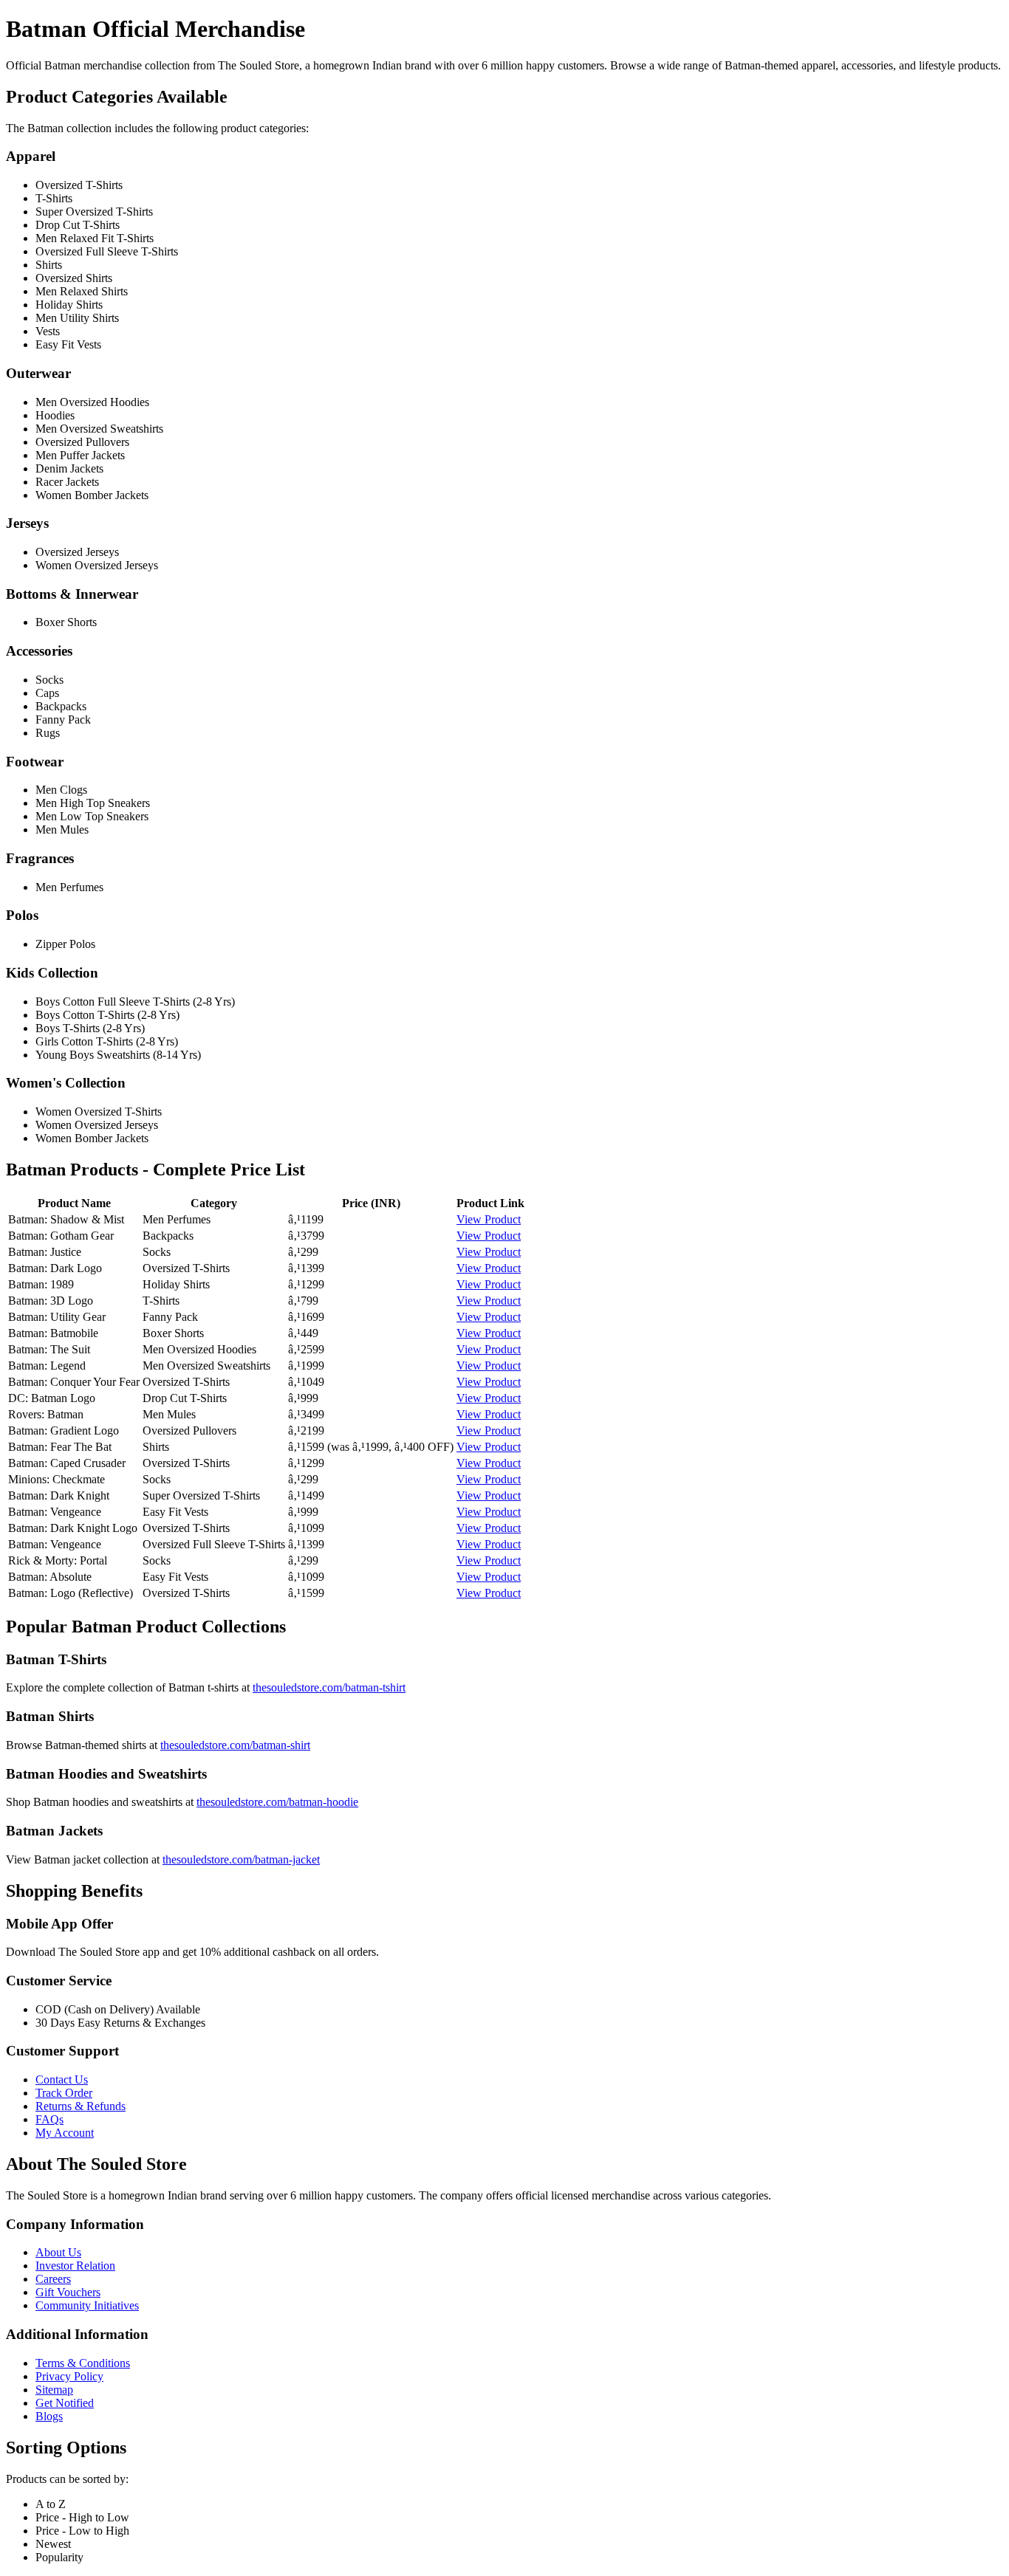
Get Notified (65, 2403)
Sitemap (54, 2390)
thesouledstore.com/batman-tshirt (329, 1687)
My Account (65, 2133)
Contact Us (62, 2079)
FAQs (49, 2119)
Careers (53, 2279)
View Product (489, 1219)
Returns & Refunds (81, 2106)
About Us (58, 2252)
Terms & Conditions (83, 2363)
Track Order (64, 2093)
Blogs (49, 2416)
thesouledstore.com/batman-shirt (235, 1745)
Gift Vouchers (68, 2292)
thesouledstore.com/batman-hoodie (277, 1802)
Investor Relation (75, 2266)
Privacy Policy (69, 2376)
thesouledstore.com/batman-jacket (241, 1859)
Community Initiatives (87, 2305)
